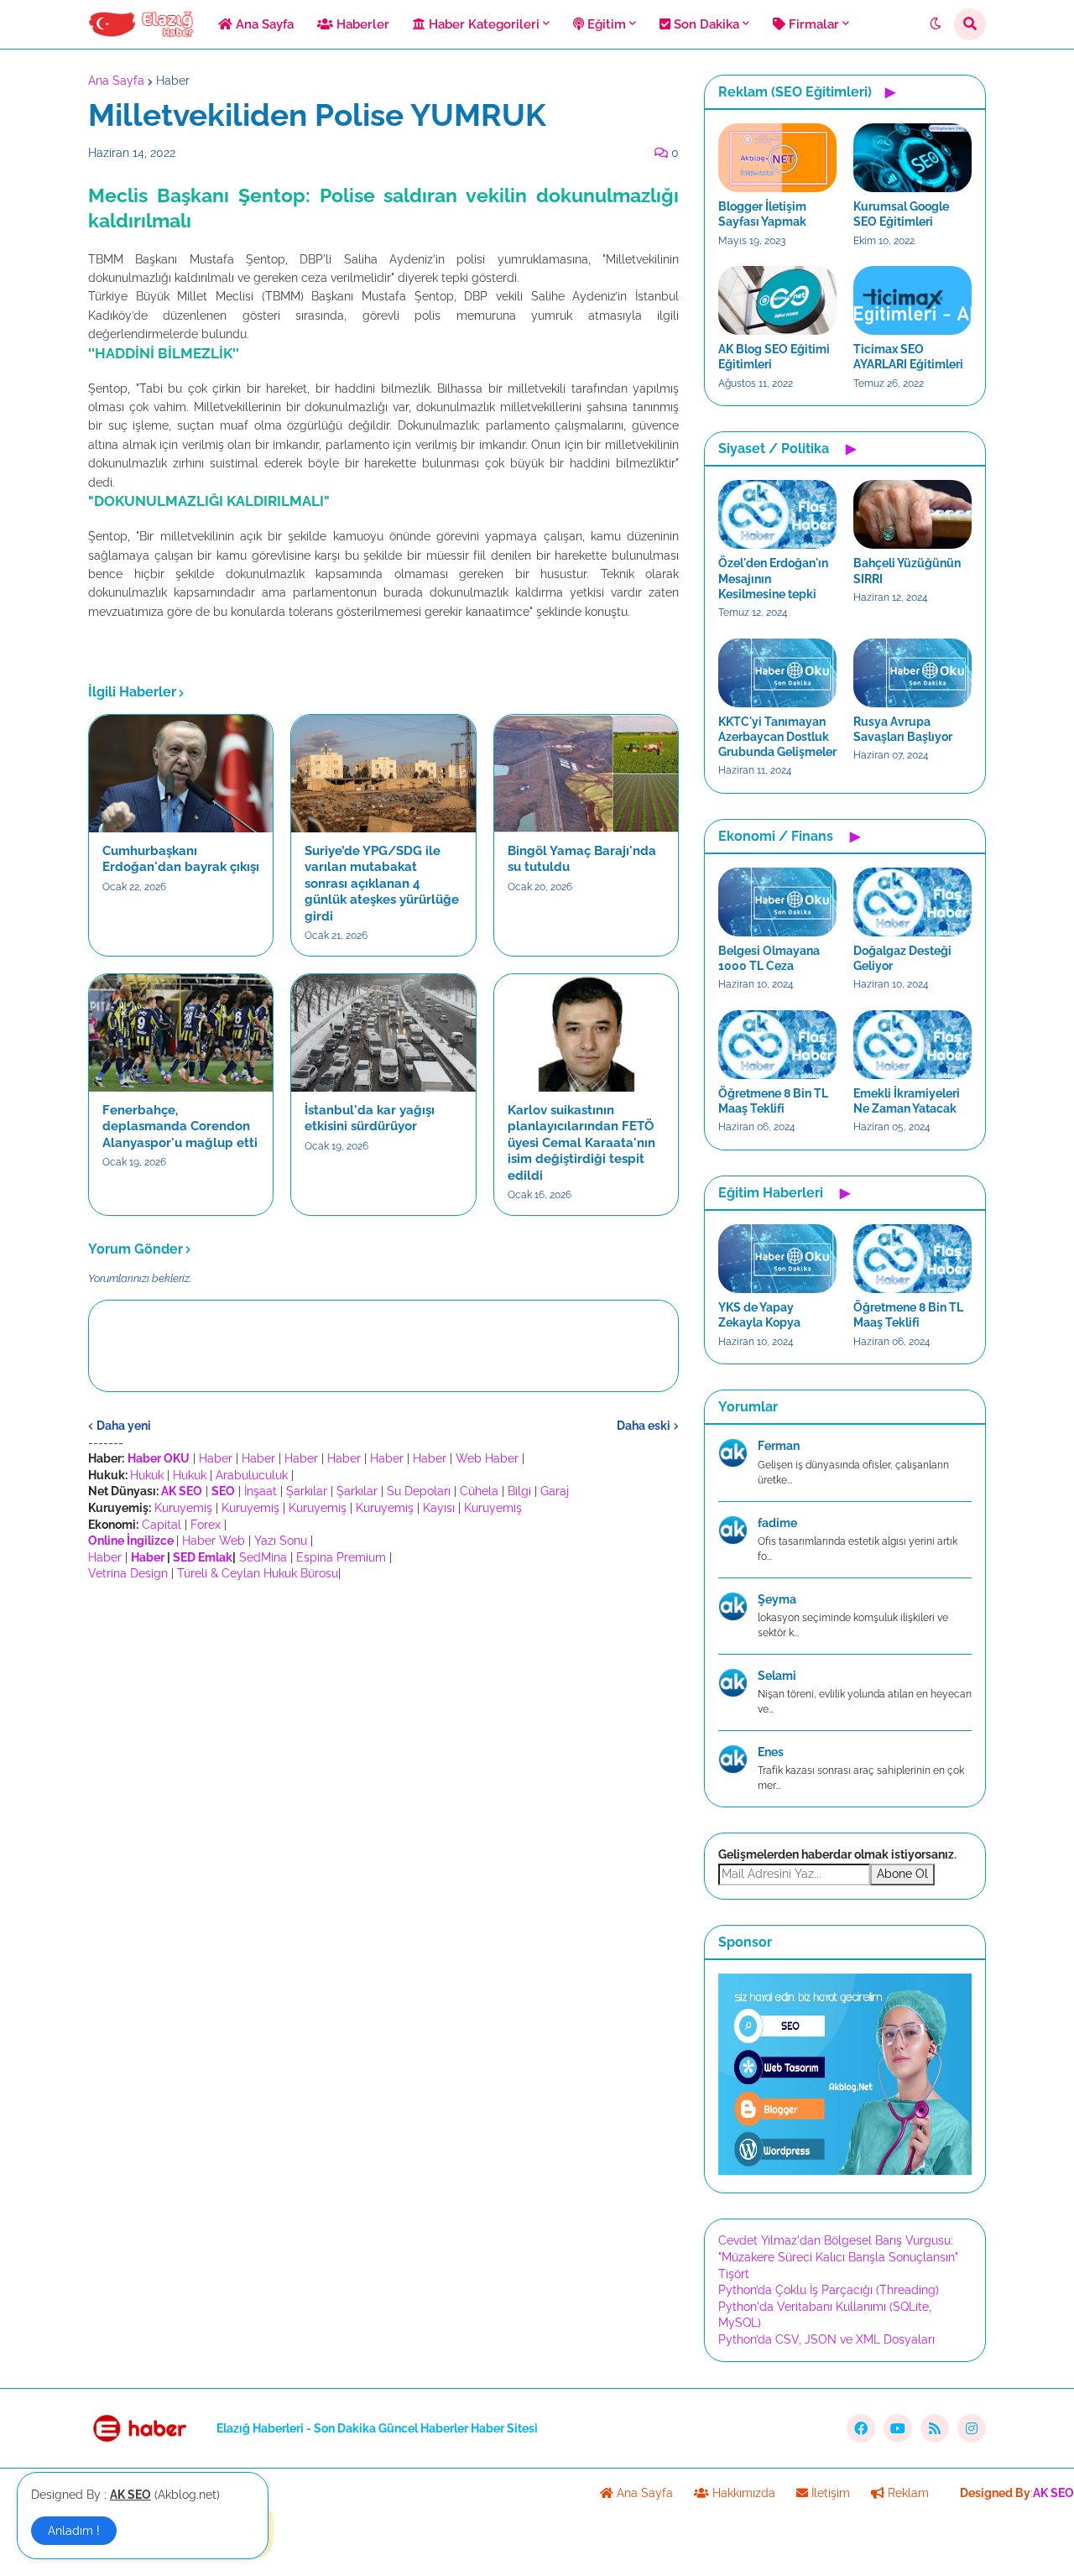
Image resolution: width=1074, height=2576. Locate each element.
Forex (206, 1525)
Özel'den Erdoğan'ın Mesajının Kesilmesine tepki (773, 578)
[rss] (935, 2428)
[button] (936, 24)
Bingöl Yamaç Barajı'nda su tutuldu (582, 859)
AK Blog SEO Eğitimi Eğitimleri (774, 357)
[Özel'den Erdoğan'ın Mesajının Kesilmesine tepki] (777, 514)
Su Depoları (419, 1491)
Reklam (907, 2493)
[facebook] (861, 2428)
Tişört (734, 2274)
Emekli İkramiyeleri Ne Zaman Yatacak (907, 1101)
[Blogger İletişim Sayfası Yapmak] (777, 158)
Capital (162, 1525)
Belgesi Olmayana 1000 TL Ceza (769, 958)
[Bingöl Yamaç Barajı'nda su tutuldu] (586, 774)
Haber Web (214, 1541)
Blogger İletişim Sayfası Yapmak (762, 214)
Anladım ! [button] (74, 2531)
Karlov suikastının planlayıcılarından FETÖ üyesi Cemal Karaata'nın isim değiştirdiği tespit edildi (581, 1143)
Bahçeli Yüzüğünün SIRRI (907, 571)
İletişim (829, 2493)
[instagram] (972, 2428)
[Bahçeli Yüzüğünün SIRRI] (912, 514)
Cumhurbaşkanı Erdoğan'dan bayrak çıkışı (181, 859)
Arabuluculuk (252, 1475)
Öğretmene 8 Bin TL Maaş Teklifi (773, 1101)
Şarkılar (307, 1491)
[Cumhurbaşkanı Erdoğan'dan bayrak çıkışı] (181, 774)
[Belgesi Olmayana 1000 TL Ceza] (777, 902)
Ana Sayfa (116, 81)
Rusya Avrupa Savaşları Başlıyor (903, 729)
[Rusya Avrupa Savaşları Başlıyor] (912, 673)
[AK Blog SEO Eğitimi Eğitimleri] (777, 300)
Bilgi (519, 1491)
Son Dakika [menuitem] (705, 24)
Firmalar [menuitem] (812, 24)
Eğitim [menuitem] (605, 24)
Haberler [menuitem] (361, 24)
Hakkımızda (742, 2493)
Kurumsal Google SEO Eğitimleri (901, 214)
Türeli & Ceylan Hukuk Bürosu (258, 1573)
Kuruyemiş (183, 1508)
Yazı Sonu (281, 1541)
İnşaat (261, 1491)
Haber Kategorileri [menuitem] (482, 24)
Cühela (479, 1491)
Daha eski (644, 1426)
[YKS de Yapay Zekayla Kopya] (777, 1259)
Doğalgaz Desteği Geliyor (902, 958)
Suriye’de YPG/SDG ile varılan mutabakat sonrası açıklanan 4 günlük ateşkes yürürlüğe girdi (382, 884)
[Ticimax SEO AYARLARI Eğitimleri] (912, 300)
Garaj (555, 1491)
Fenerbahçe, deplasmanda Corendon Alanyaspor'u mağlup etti (180, 1126)
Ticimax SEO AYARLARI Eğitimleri (908, 357)
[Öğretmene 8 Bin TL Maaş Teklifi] (777, 1045)
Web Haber (487, 1458)
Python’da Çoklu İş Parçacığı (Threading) (829, 2290)
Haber (173, 81)
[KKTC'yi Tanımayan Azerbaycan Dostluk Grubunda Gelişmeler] (777, 673)
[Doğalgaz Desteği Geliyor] (912, 902)
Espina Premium (341, 1557)
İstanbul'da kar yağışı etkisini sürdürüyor (370, 1119)
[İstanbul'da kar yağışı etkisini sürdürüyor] (383, 1033)
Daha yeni (124, 1426)
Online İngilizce (131, 1541)
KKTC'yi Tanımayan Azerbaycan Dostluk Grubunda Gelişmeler (777, 737)
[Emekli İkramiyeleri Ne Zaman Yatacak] (912, 1045)
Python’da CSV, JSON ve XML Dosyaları (826, 2339)
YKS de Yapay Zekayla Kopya (759, 1315)
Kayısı (439, 1508)
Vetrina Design (128, 1573)
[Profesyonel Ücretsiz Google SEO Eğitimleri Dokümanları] (845, 2171)
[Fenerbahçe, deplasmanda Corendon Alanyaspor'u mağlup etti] (181, 1033)
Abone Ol (902, 1874)
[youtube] (898, 2428)
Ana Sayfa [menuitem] (263, 24)
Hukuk (147, 1475)
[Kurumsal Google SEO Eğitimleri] (912, 158)
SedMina (263, 1557)
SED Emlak (203, 1557)
